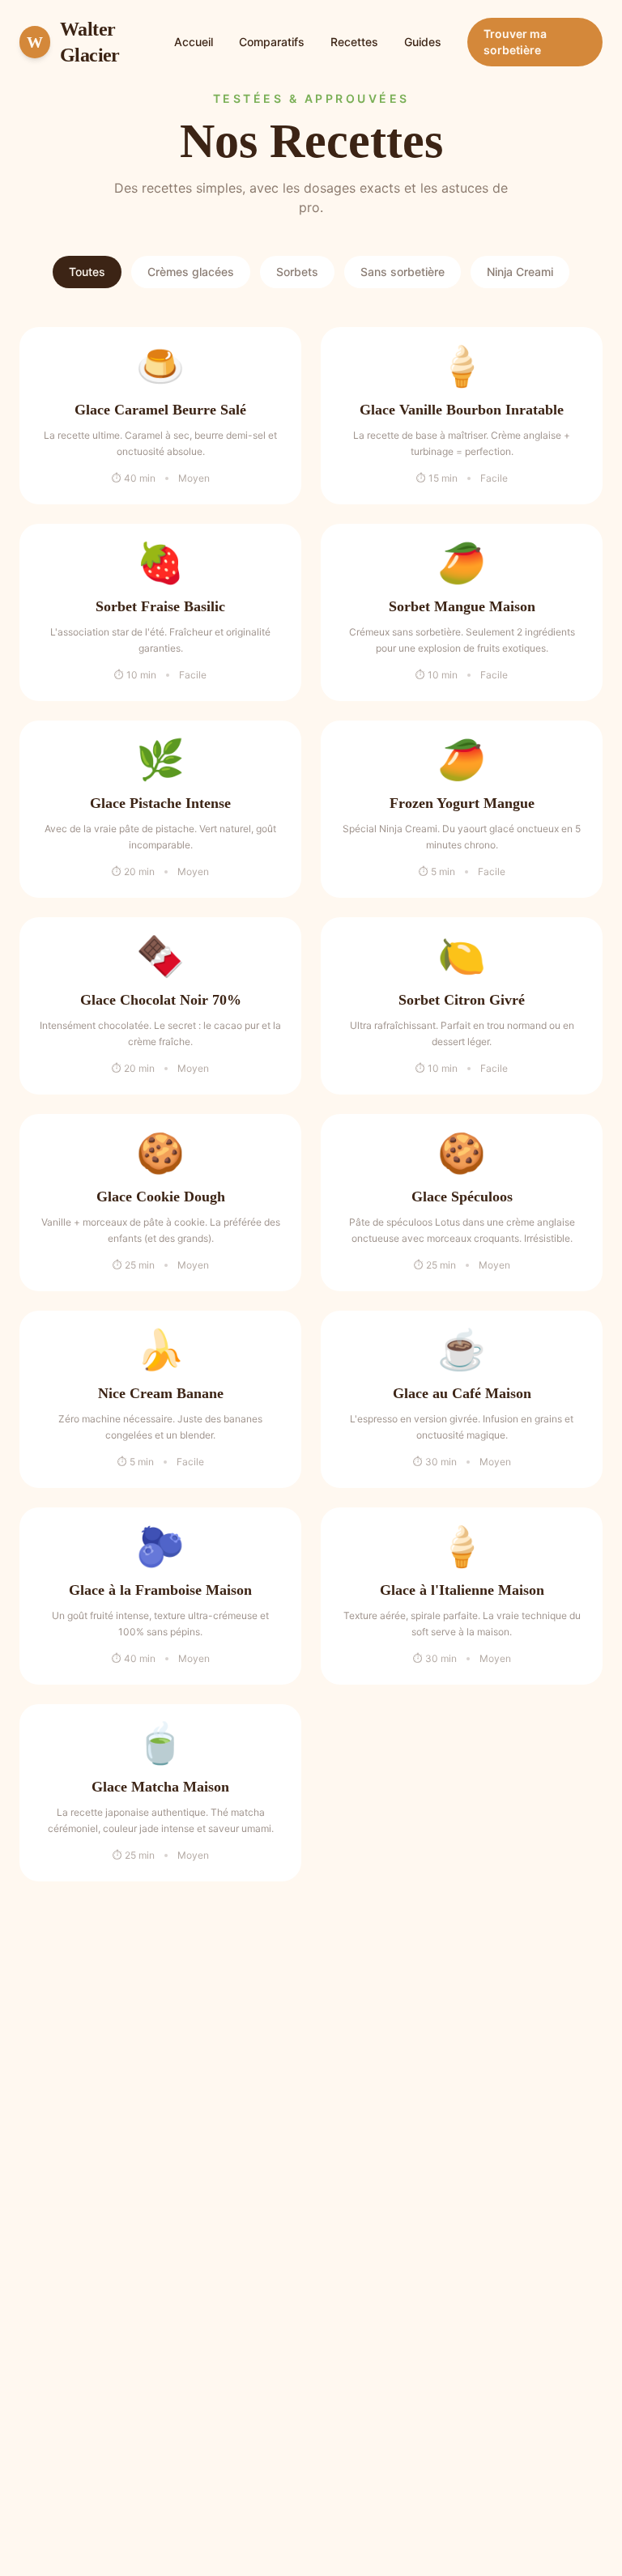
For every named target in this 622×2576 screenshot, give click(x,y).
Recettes (354, 42)
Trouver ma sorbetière (515, 42)
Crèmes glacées (191, 272)
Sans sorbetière (403, 272)
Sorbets (297, 272)
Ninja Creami (520, 272)
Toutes (87, 272)
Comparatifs (272, 42)
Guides (423, 42)
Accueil (194, 42)
